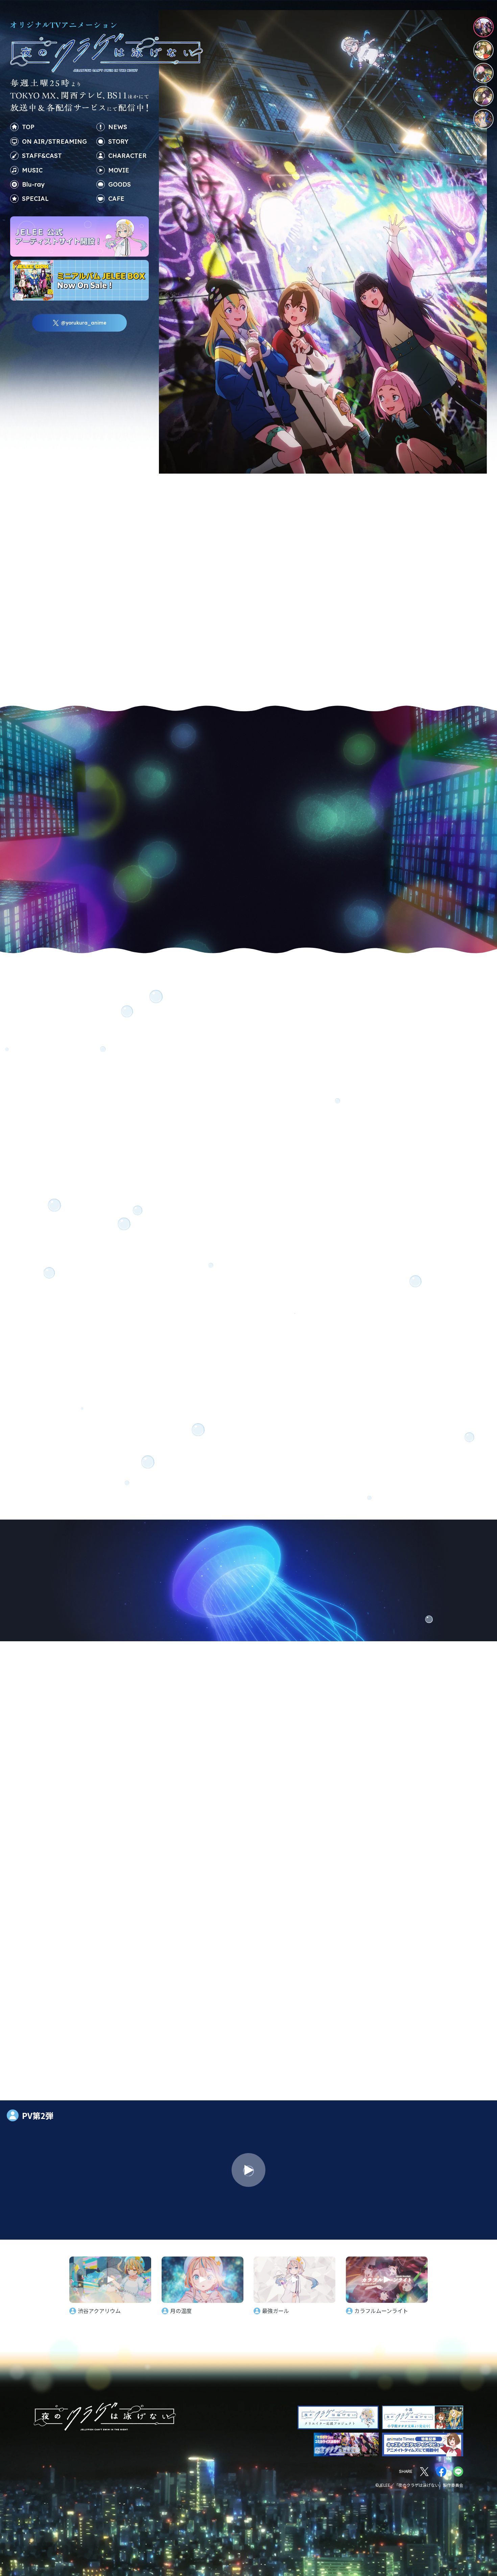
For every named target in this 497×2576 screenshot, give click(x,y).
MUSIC (32, 170)
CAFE (116, 199)
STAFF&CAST (42, 156)
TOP (28, 127)
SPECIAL (35, 199)
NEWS (118, 127)
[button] (63, 1923)
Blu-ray (33, 184)
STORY (118, 141)
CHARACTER (127, 156)
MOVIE (119, 170)
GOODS (120, 184)
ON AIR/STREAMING (54, 141)
